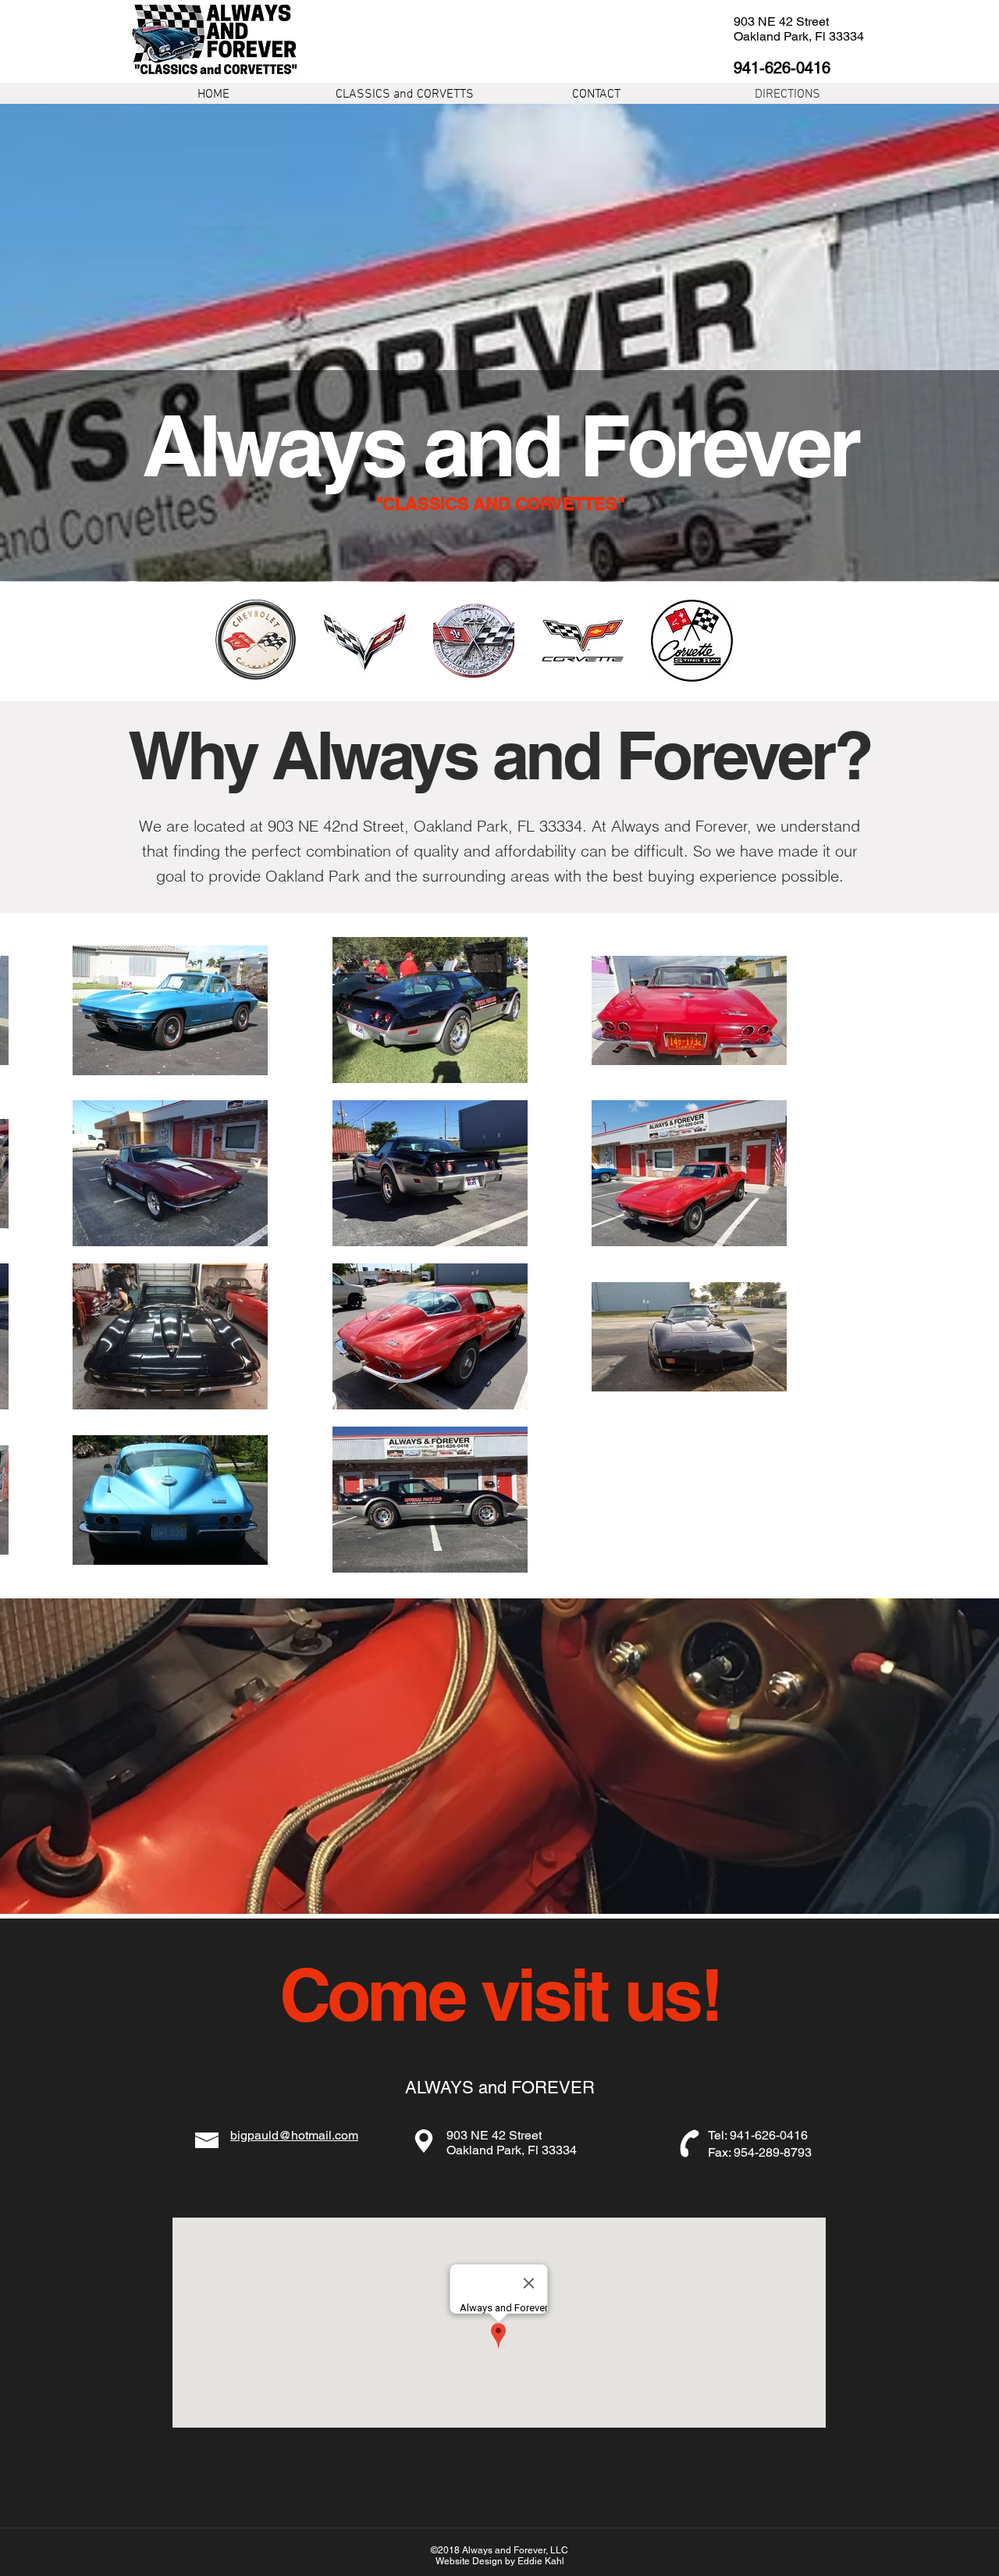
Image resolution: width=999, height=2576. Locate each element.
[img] (256, 641)
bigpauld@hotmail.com (294, 2135)
